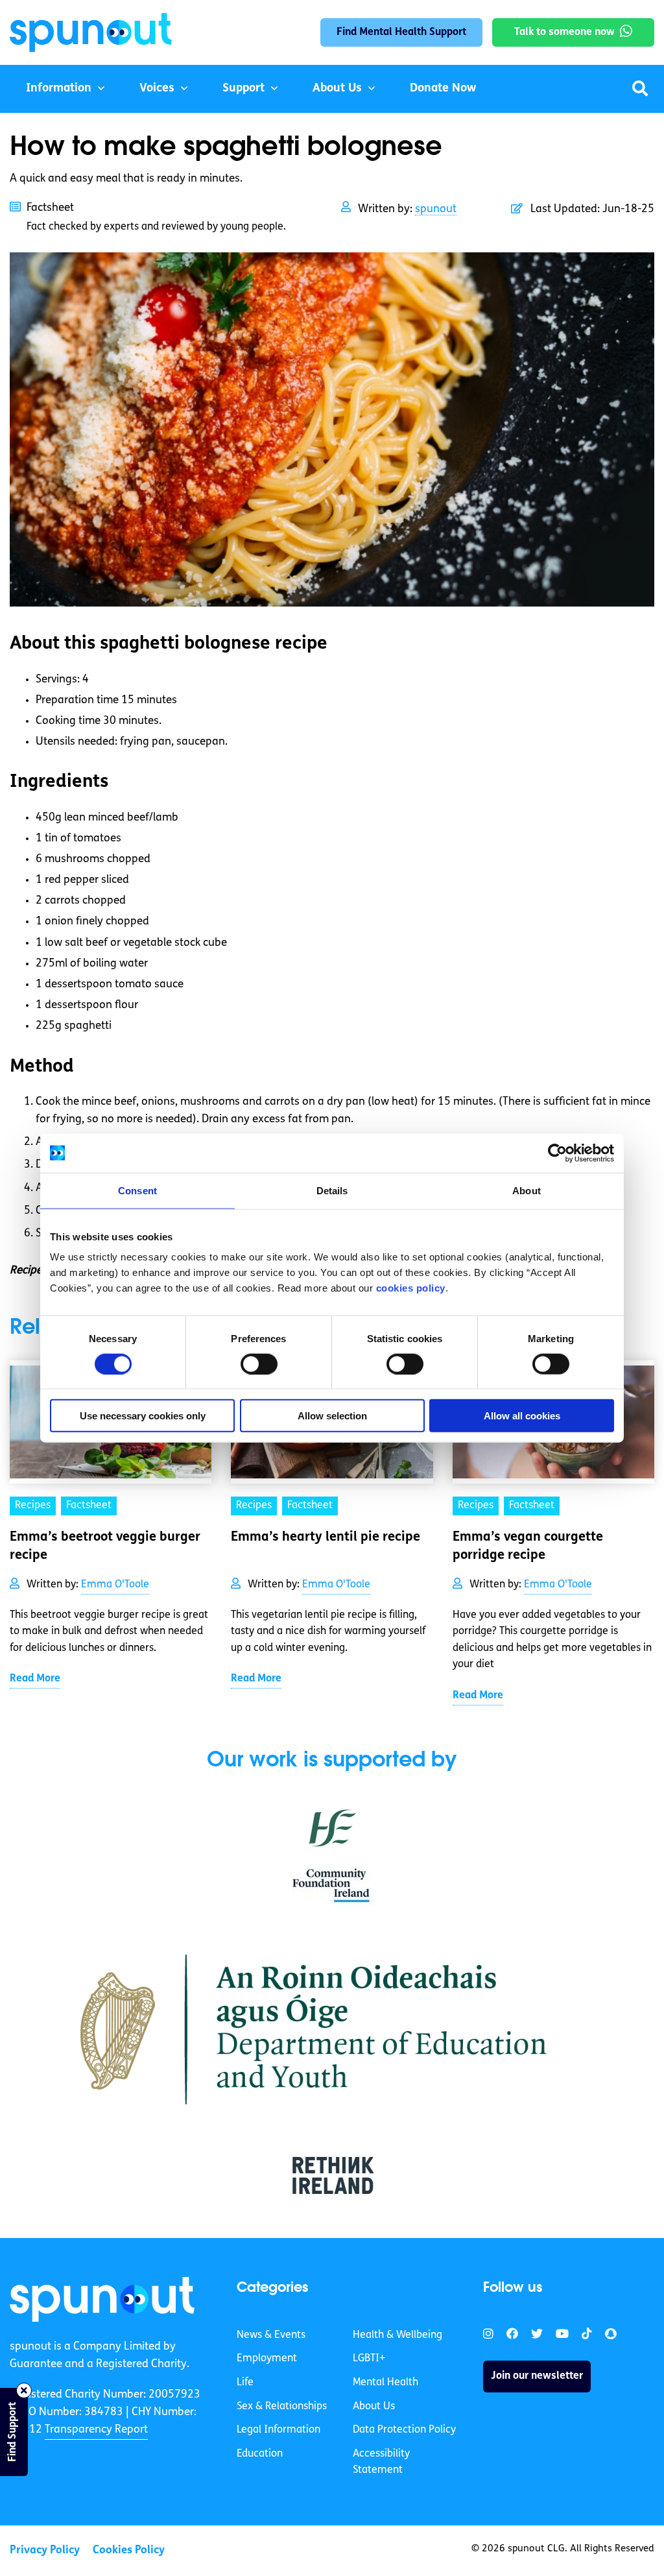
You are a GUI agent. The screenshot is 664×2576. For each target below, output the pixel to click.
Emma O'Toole (115, 1585)
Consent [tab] (137, 1190)
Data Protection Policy (404, 2430)
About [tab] (527, 1190)
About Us (337, 89)
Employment (267, 2359)
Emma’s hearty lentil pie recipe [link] (326, 1537)
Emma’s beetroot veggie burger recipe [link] (105, 1547)
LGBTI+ (369, 2359)
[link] (102, 2299)
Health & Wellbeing (397, 2335)
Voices (157, 89)
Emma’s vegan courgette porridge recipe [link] (528, 1547)
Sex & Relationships (282, 2407)
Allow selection (332, 1416)
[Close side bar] (24, 2390)
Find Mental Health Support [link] (401, 32)
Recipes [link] (33, 1506)
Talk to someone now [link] (564, 32)
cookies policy (411, 1288)
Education (260, 2454)
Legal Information (279, 2430)
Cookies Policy (129, 2550)
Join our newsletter (537, 2376)
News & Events (271, 2335)
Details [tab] (332, 1190)
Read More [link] (35, 1679)
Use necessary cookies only (143, 1416)
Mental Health (385, 2383)
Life (245, 2383)
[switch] (259, 1364)
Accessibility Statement (381, 2462)
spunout (436, 209)
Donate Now (443, 89)
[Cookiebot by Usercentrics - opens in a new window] (557, 1153)
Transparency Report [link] (96, 2430)
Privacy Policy (45, 2550)
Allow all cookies (522, 1416)
